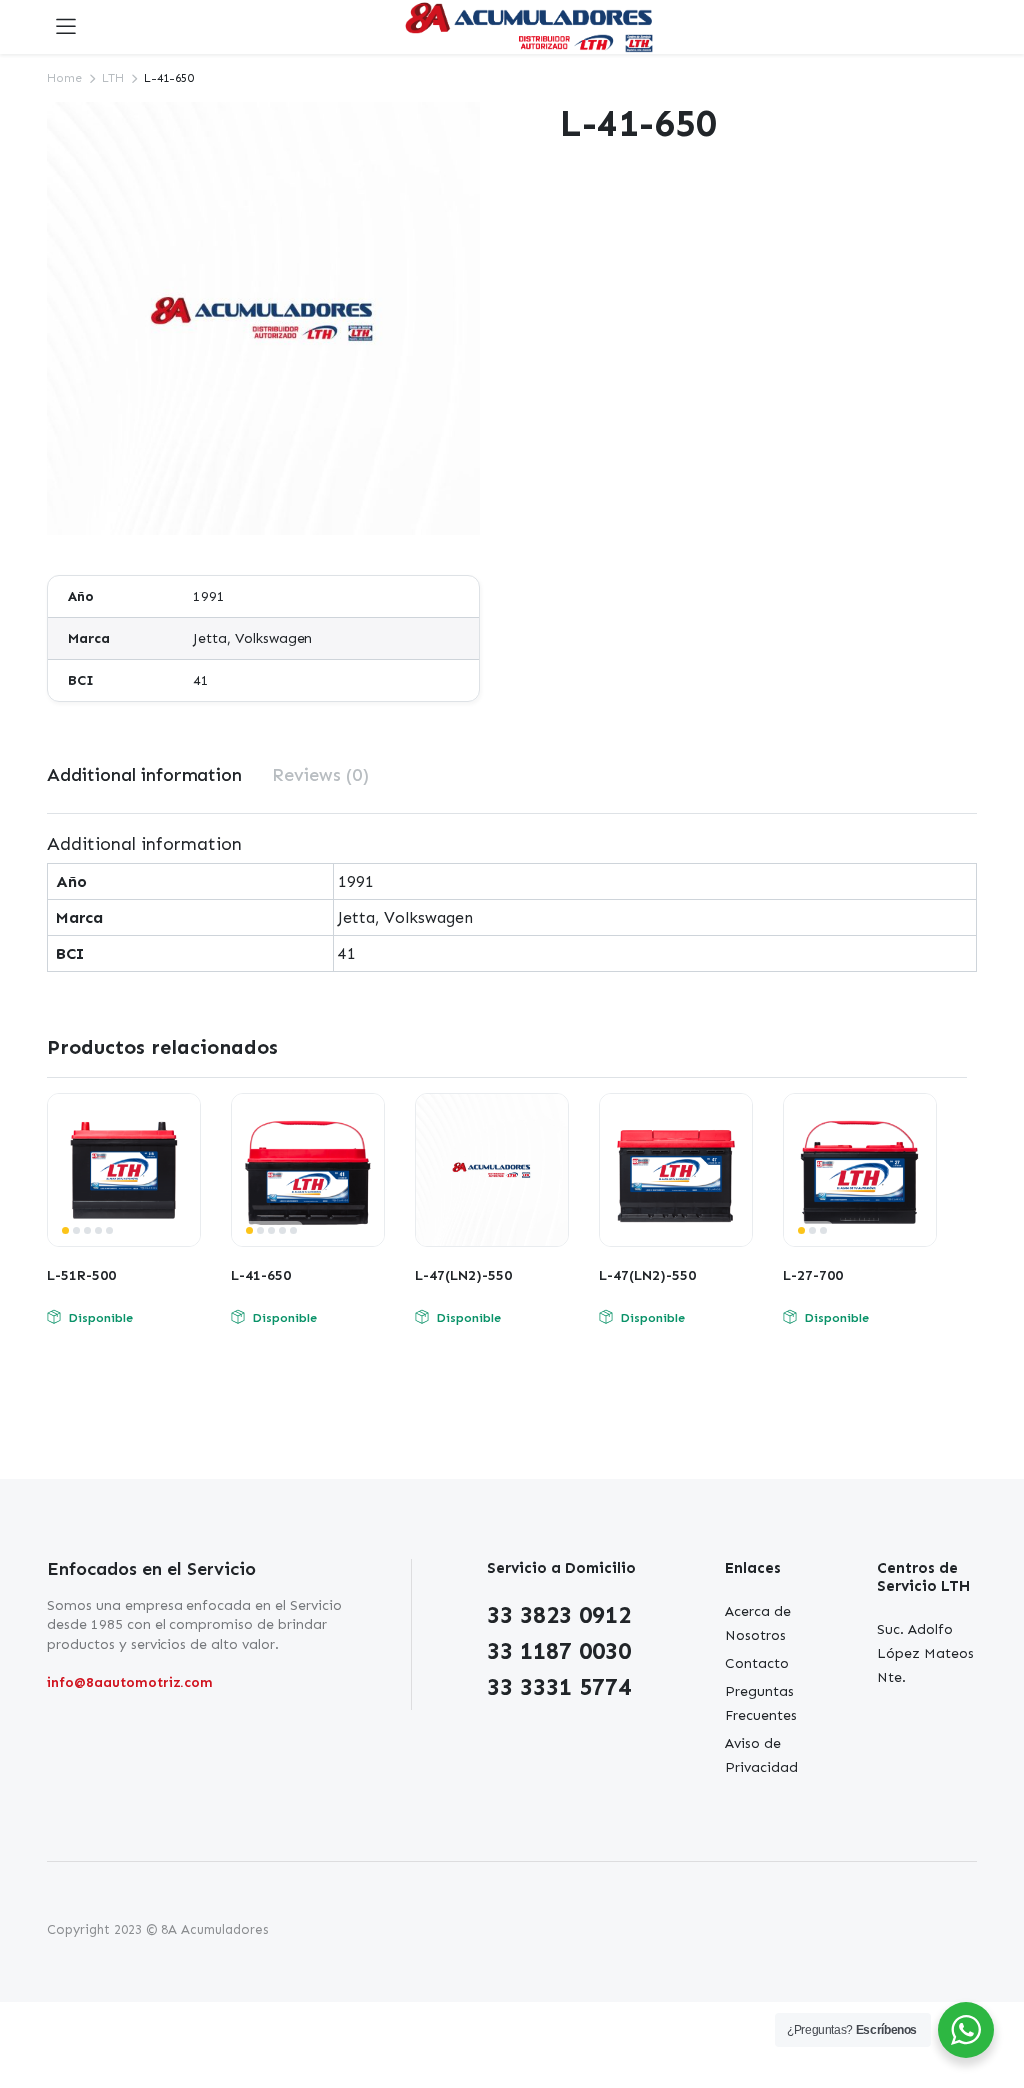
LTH (113, 78)
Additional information (144, 775)
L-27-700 (813, 1275)
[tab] (144, 775)
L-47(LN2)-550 (463, 1275)
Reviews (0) (320, 775)
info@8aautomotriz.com (130, 1682)
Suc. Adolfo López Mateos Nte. (925, 1653)
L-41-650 (261, 1275)
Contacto (757, 1663)
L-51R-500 (81, 1275)
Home (64, 78)
